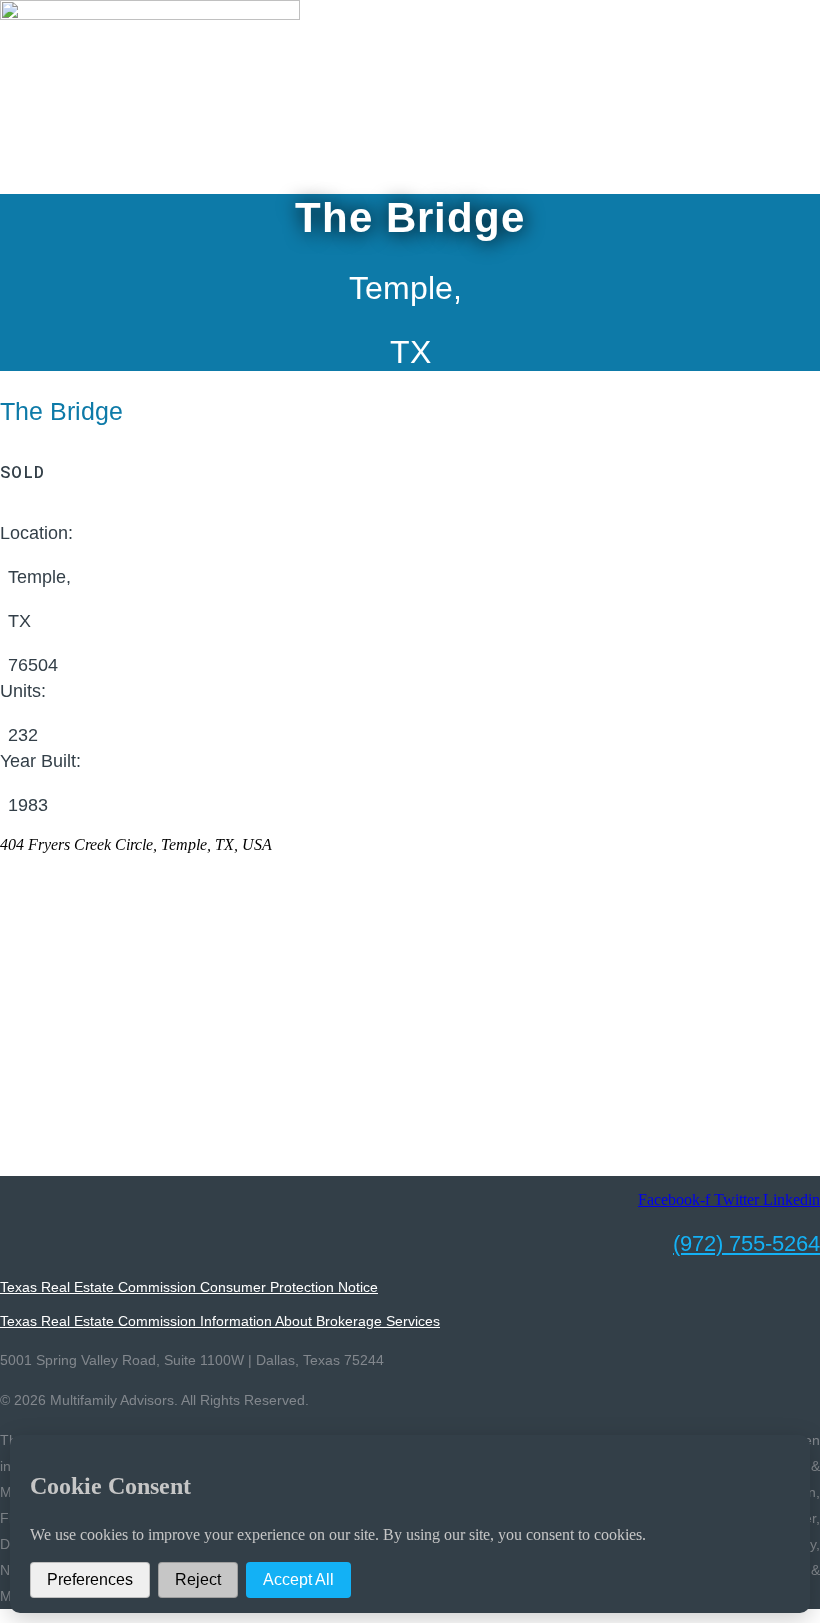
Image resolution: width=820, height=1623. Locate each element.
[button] (410, 153)
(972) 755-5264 (746, 1243)
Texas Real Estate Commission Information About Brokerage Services (220, 1321)
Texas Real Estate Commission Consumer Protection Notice (189, 1287)
